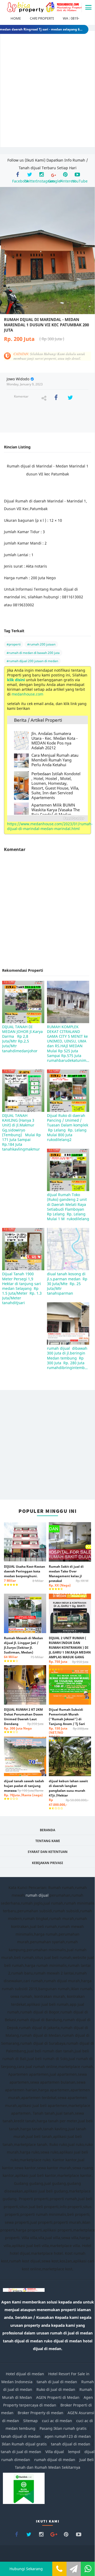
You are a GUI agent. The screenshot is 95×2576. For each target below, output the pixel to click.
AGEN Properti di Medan (58, 2397)
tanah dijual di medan (21, 2436)
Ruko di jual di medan (56, 2389)
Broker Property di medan (41, 2413)
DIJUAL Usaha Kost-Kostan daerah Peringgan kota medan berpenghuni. (25, 1574)
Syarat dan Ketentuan (48, 1852)
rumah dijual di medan (55, 2460)
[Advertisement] (47, 93)
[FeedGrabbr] (47, 818)
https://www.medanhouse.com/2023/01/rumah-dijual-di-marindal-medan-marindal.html (50, 826)
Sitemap (30, 2421)
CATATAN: (49, 356)
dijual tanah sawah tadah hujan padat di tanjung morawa (24, 1788)
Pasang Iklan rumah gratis (63, 2428)
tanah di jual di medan (57, 2382)
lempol (74, 2452)
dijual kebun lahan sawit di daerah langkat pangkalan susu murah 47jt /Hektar (69, 1793)
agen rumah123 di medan (68, 2436)
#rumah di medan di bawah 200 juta (33, 653)
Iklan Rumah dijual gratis (24, 2444)
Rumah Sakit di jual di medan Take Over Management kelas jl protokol (69, 1576)
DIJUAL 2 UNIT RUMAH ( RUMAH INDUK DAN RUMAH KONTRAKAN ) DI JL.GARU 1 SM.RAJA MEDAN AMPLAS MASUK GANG (70, 1652)
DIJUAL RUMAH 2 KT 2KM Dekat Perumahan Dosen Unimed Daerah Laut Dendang (24, 1719)
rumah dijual (37, 1895)
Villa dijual (55, 2452)
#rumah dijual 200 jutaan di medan (32, 661)
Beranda (47, 1830)
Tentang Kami (48, 1841)
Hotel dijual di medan (25, 2374)
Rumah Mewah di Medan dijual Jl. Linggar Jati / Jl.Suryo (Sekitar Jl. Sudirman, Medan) (24, 1647)
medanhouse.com (27, 694)
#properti (14, 644)
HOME (16, 18)
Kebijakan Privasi (47, 1863)
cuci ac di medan (57, 2421)
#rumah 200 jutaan (41, 644)
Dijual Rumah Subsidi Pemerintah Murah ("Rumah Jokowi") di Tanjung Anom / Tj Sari (69, 1723)
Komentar (21, 396)
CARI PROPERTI (42, 18)
